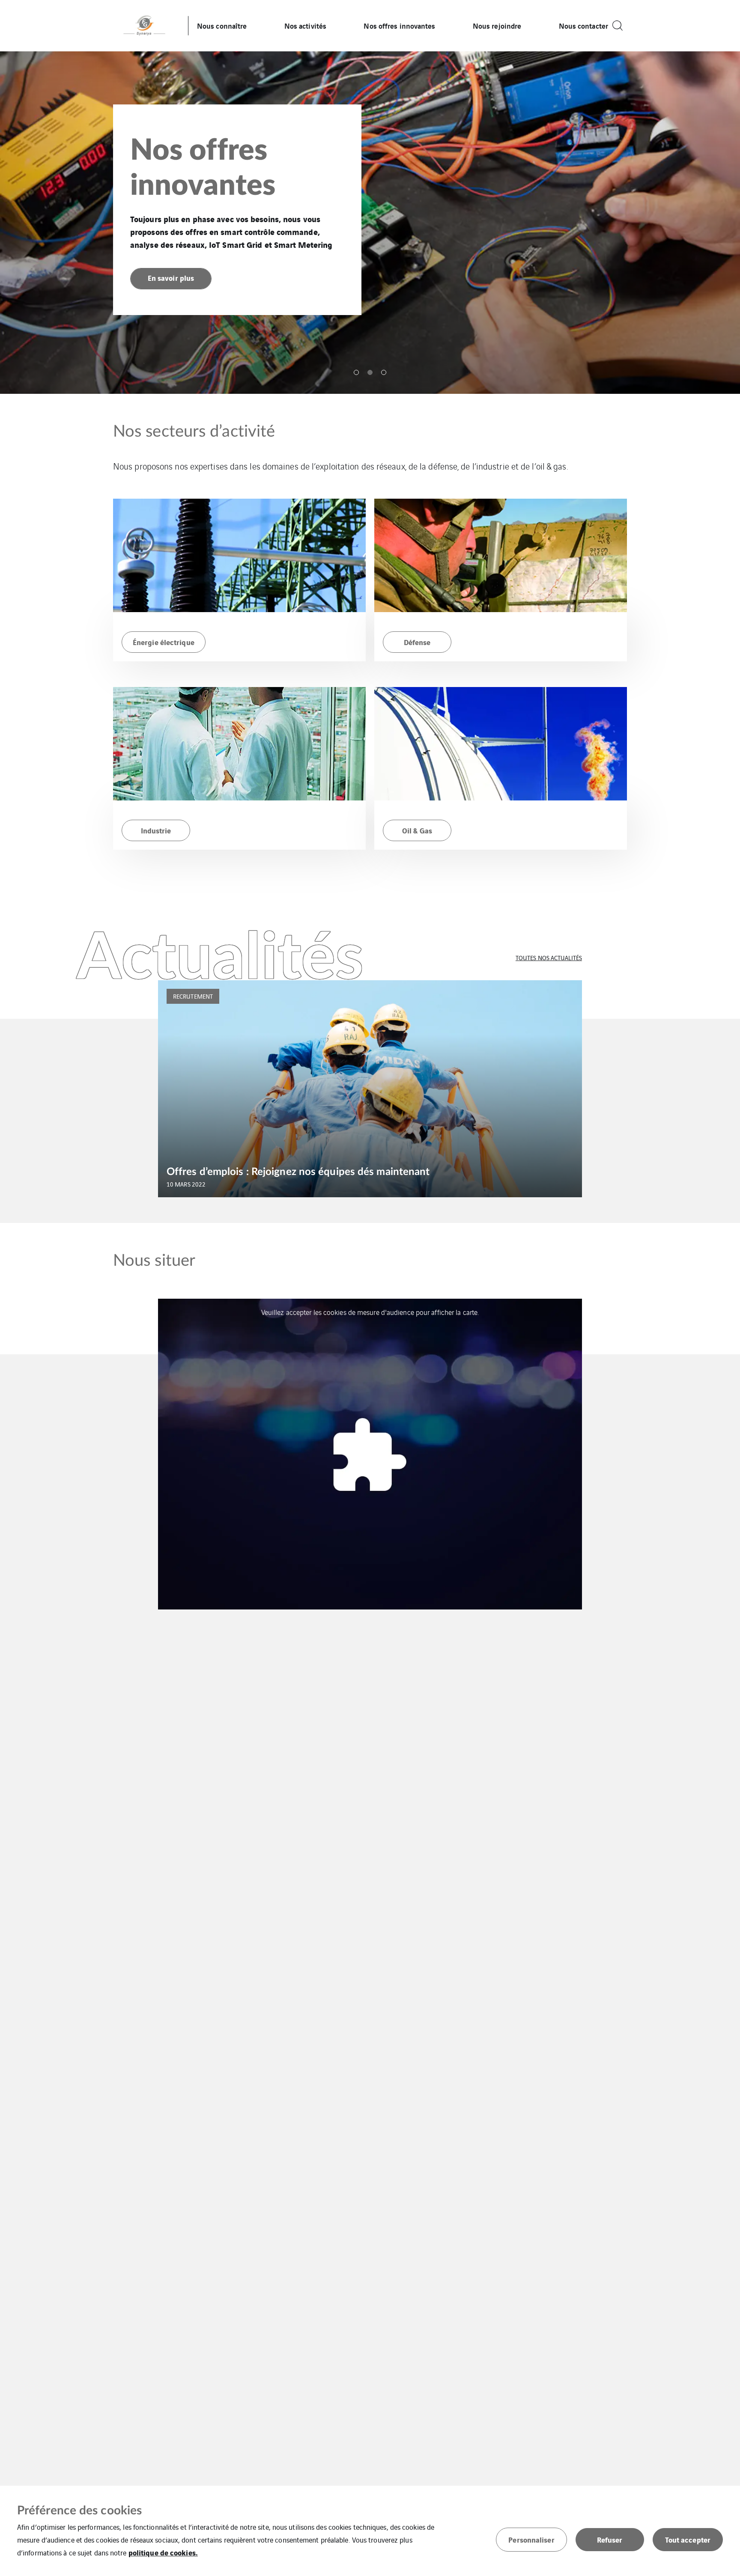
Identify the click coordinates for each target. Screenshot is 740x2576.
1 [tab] (356, 372)
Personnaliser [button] (531, 2539)
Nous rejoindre (497, 25)
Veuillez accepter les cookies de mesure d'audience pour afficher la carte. (370, 1312)
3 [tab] (384, 372)
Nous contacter (583, 25)
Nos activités (305, 25)
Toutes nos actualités (549, 958)
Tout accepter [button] (688, 2539)
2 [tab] (370, 372)
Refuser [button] (610, 2539)
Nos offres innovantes (399, 25)
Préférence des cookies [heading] (79, 2511)
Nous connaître (222, 25)
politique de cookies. (163, 2552)
